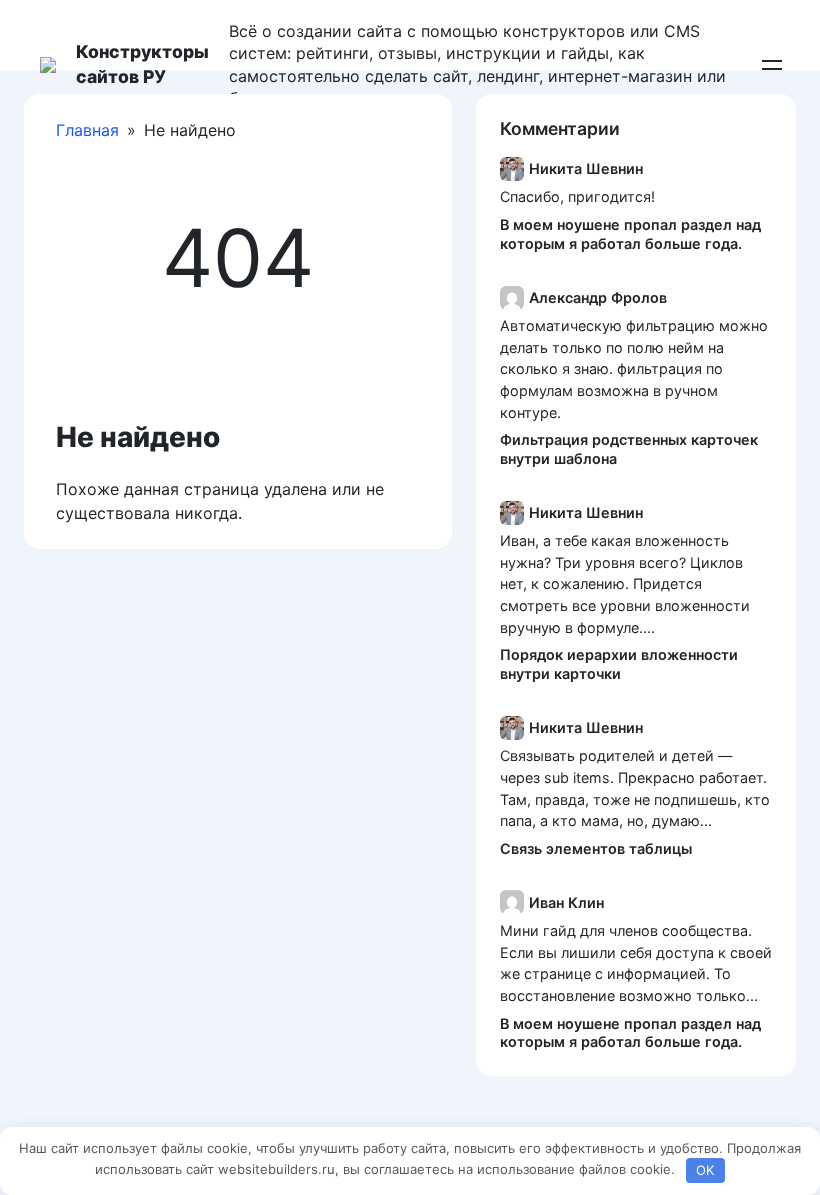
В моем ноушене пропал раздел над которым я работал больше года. (630, 234)
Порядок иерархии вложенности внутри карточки (619, 664)
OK (705, 1170)
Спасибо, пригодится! (577, 196)
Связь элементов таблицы (596, 848)
